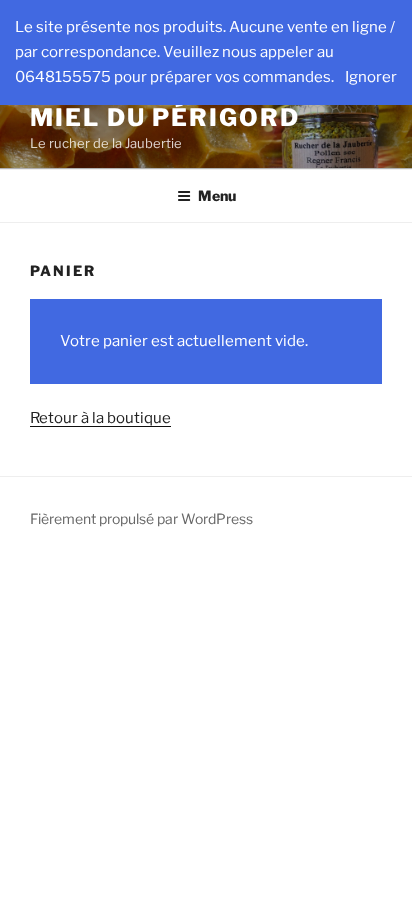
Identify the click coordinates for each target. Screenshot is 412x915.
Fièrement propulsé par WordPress (141, 518)
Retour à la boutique (100, 418)
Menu (217, 195)
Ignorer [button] (371, 77)
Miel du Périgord (165, 117)
